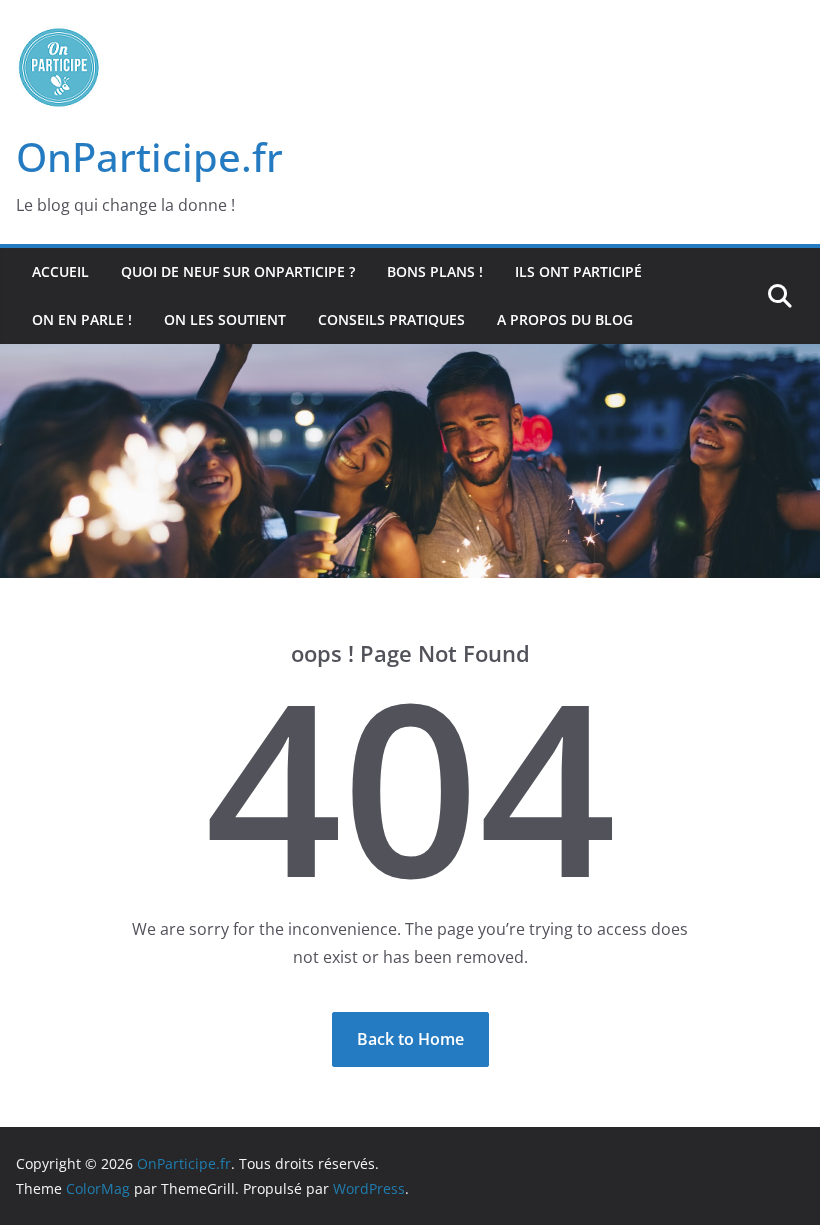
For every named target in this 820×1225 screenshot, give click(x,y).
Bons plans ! (435, 271)
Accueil (60, 271)
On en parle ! (82, 319)
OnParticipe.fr (149, 156)
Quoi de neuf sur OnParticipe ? (238, 271)
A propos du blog (565, 319)
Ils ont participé (578, 271)
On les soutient (225, 319)
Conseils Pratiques (391, 319)
